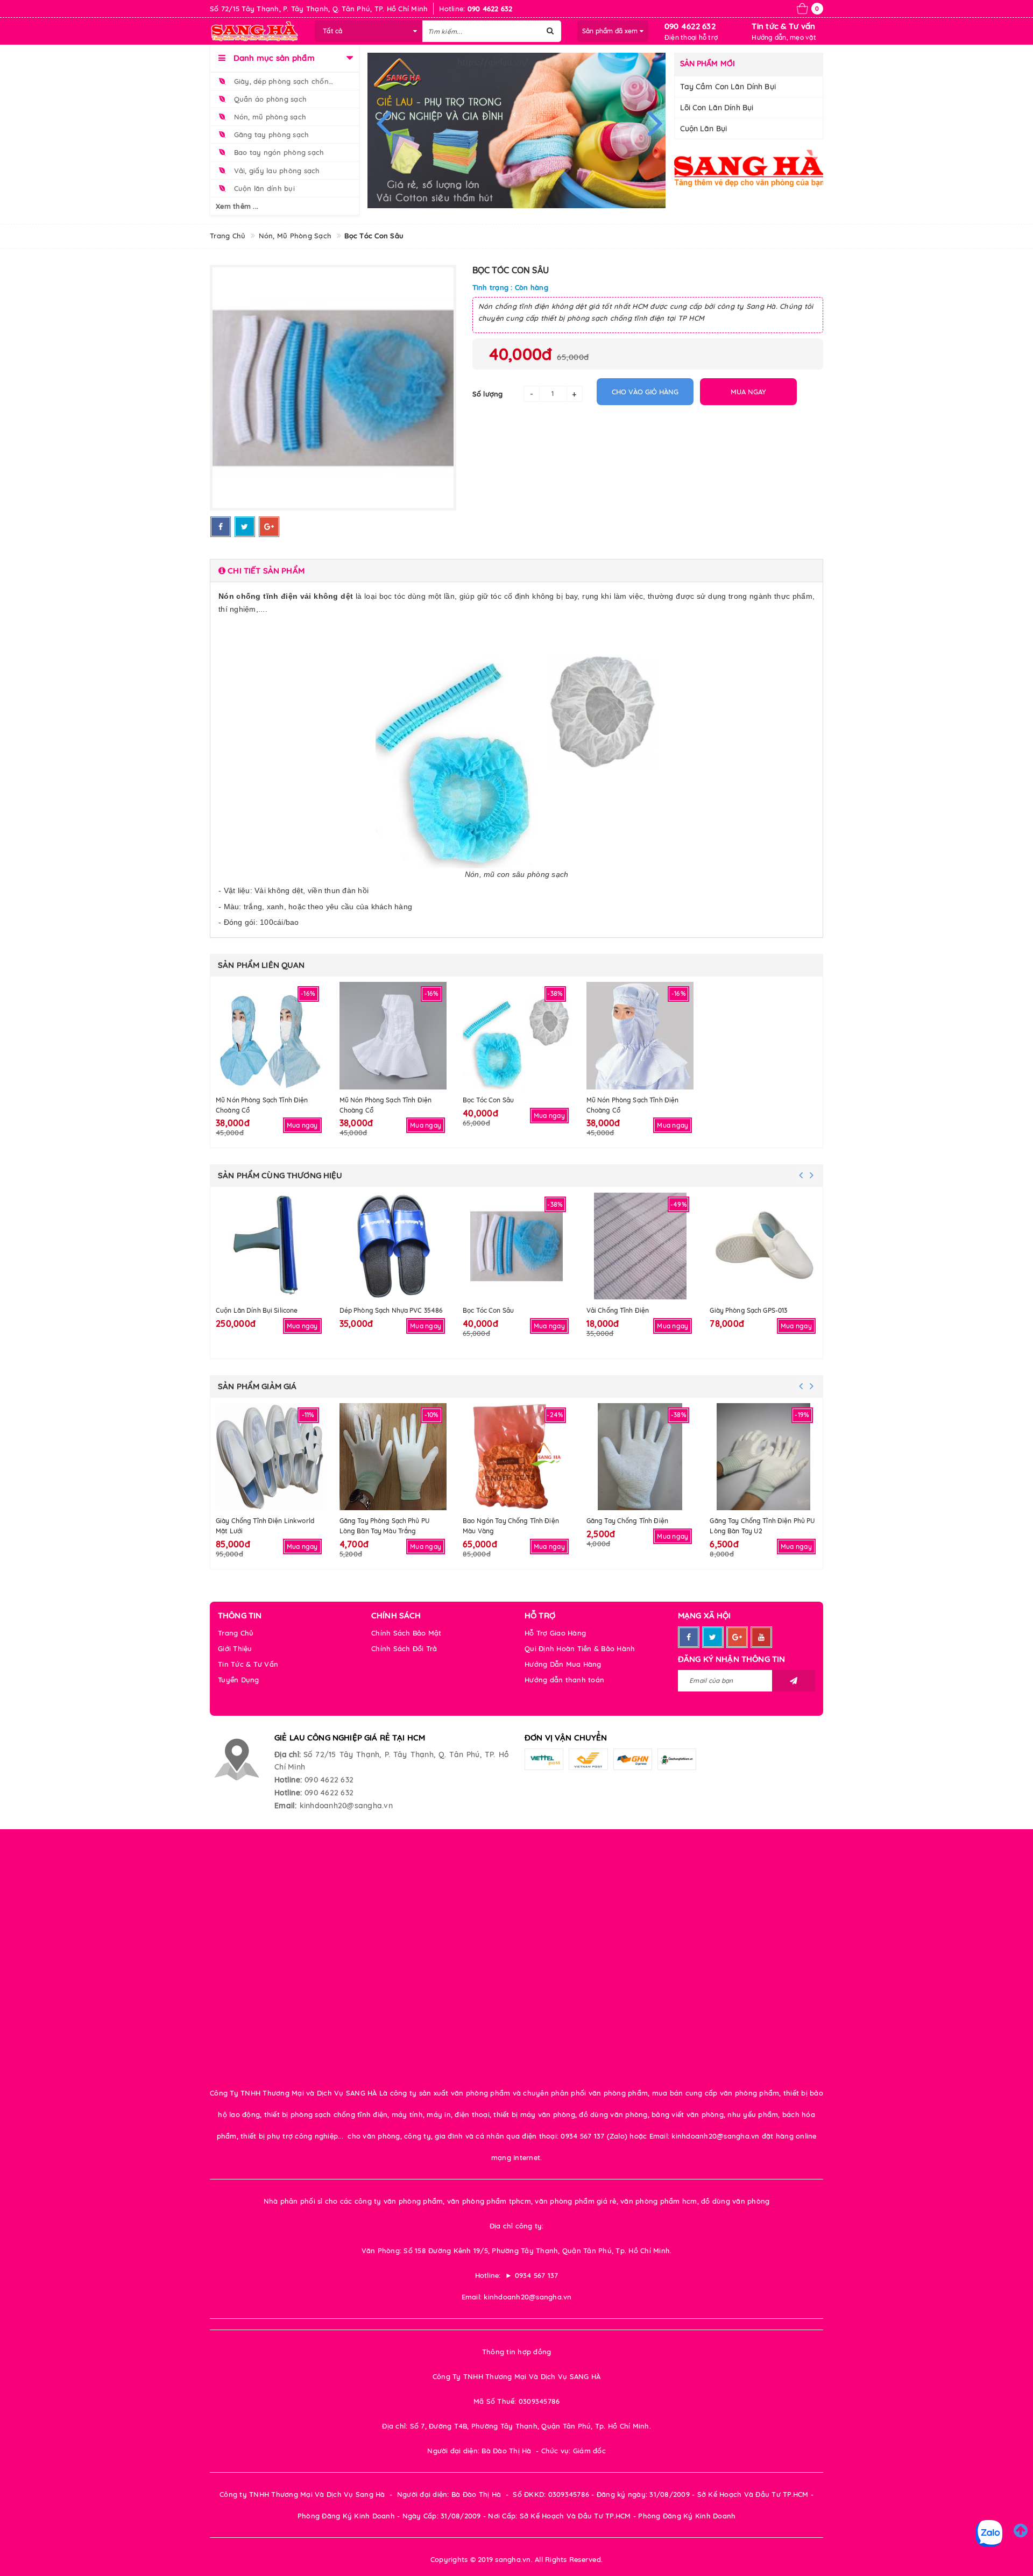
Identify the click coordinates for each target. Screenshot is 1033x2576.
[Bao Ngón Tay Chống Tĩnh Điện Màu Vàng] (516, 1457)
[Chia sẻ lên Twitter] (245, 527)
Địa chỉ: (288, 1754)
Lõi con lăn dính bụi (717, 108)
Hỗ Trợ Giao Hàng (555, 1633)
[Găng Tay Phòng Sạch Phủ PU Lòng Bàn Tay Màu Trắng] (393, 1457)
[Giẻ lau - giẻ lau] (749, 168)
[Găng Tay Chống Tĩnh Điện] (640, 1457)
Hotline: (288, 1780)
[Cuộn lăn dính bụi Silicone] (270, 1246)
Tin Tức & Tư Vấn (248, 1664)
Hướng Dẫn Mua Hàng (563, 1664)
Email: (286, 1806)
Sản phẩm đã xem (611, 31)
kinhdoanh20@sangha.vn (346, 1806)
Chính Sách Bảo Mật (406, 1633)
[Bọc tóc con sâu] (516, 1036)
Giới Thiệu (235, 1648)
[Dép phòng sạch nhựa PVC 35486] (393, 1246)
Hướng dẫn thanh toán (564, 1680)
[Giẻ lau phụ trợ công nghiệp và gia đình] (517, 130)
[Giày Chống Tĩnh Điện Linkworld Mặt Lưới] (270, 1457)
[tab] (516, 571)
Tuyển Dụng (239, 1680)
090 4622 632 (690, 26)
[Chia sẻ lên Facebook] (221, 527)
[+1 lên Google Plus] (269, 527)
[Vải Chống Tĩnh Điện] (640, 1246)
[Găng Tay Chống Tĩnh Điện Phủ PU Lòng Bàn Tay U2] (763, 1457)
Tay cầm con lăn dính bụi (728, 87)
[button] (516, 571)
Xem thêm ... (237, 206)
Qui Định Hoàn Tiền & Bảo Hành (580, 1648)
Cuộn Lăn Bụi (704, 129)
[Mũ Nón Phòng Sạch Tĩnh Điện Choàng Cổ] (270, 1036)
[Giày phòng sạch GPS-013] (763, 1246)
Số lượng (488, 394)
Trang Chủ (236, 1633)
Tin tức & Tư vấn (783, 26)
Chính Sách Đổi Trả (404, 1648)
